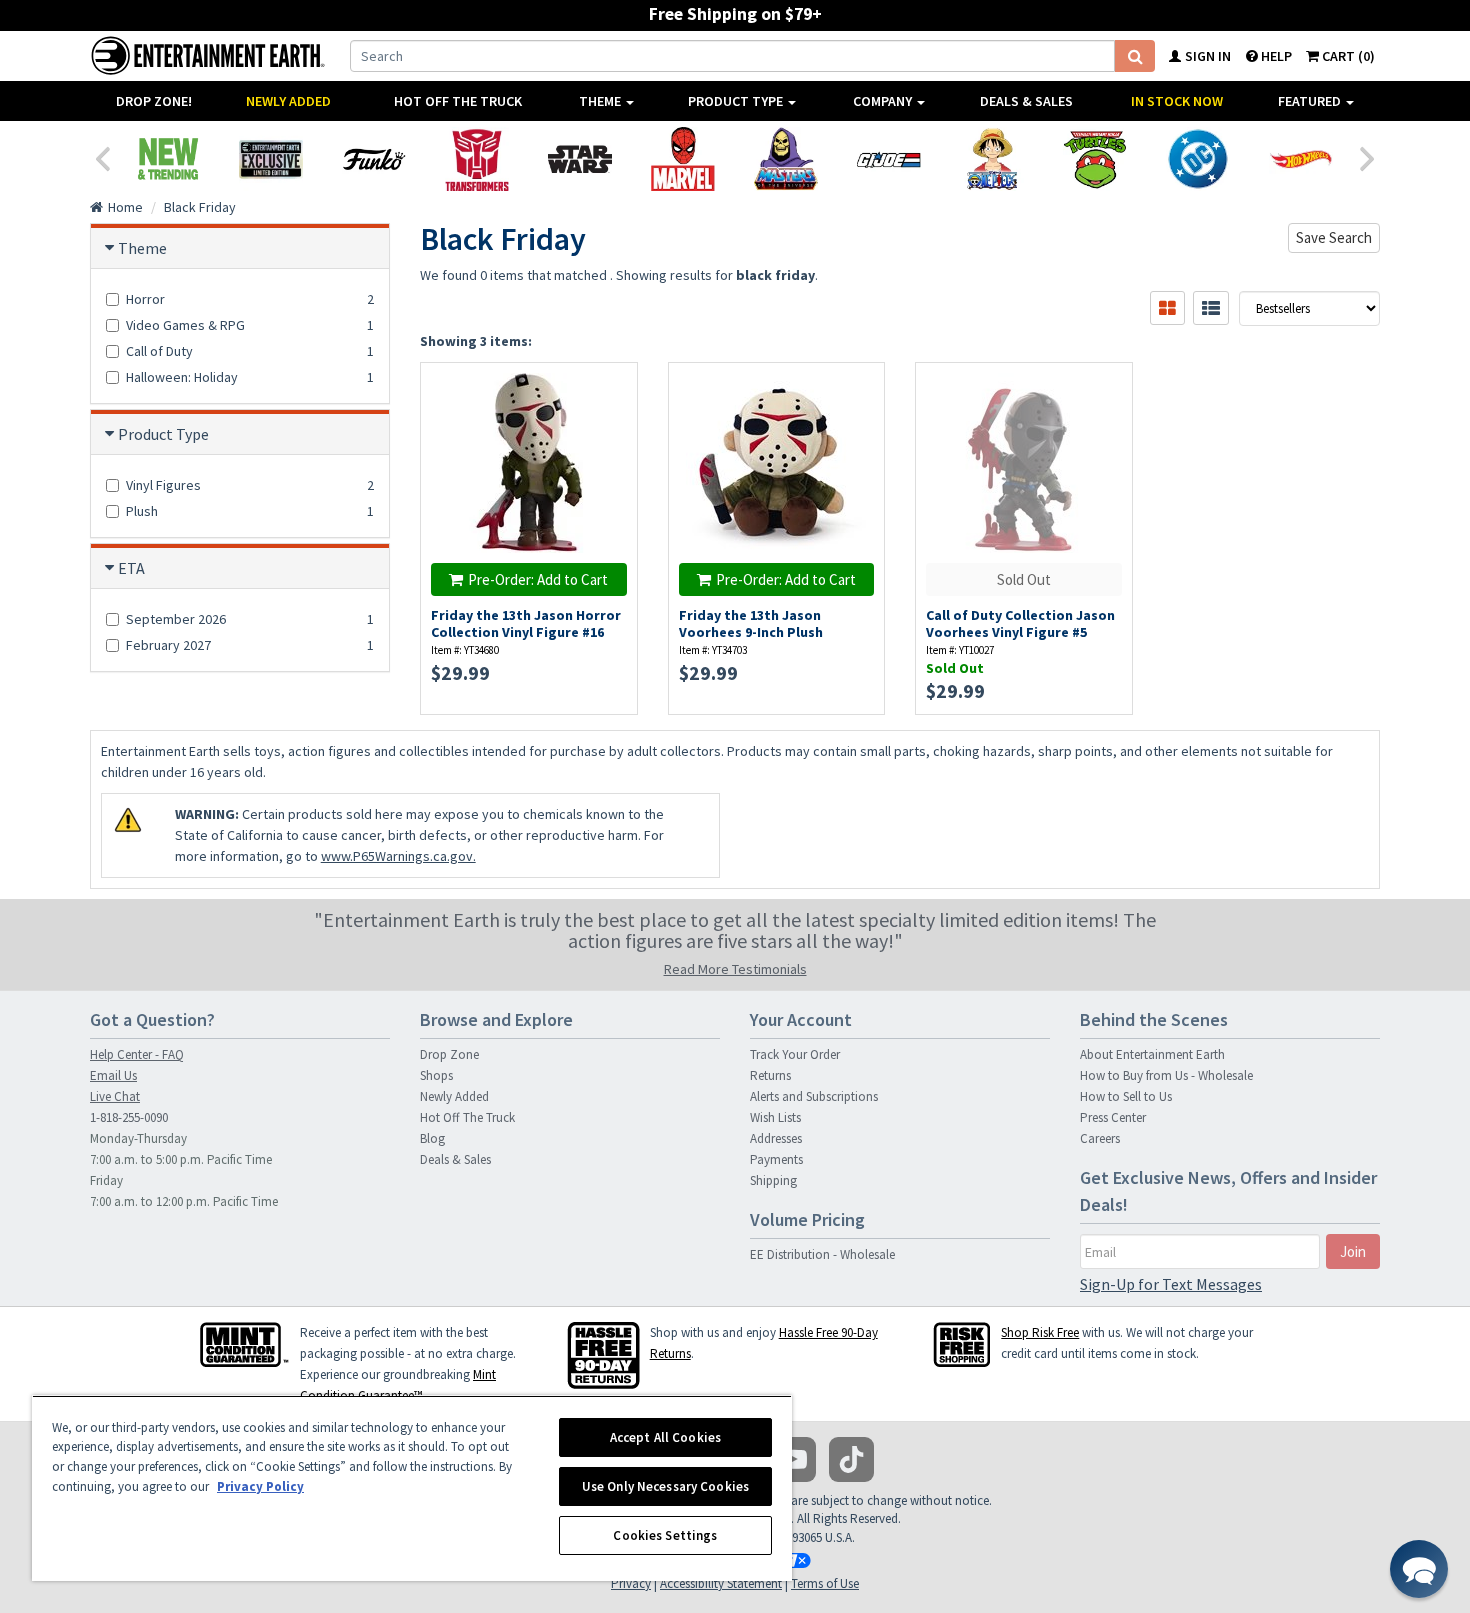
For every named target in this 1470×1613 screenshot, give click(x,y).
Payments (776, 1159)
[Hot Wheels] (1300, 159)
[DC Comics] (1197, 159)
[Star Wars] (579, 159)
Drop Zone (449, 1054)
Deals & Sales (1026, 101)
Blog (432, 1138)
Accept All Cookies (665, 1437)
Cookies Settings (665, 1535)
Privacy (631, 1583)
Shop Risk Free (1040, 1332)
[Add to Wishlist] (611, 388)
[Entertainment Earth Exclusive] (270, 159)
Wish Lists (775, 1117)
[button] (1419, 1569)
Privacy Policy (260, 1486)
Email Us (113, 1075)
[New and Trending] (167, 159)
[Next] (1368, 157)
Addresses (776, 1138)
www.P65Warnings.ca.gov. (398, 856)
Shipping (773, 1180)
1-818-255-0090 (129, 1117)
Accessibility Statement (721, 1583)
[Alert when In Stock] (611, 423)
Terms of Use (825, 1583)
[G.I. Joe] (888, 159)
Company (884, 101)
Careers (1100, 1138)
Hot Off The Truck (458, 101)
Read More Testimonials (735, 969)
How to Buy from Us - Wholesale (1166, 1075)
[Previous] (102, 157)
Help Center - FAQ (137, 1054)
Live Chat (115, 1096)
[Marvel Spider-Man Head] (682, 159)
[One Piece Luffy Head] (991, 159)
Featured (1311, 101)
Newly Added (288, 101)
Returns (770, 1075)
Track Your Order (795, 1054)
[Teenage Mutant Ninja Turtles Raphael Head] (1094, 159)
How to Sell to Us (1126, 1096)
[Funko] (373, 159)
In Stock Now (1177, 101)
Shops (436, 1075)
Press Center (1113, 1117)
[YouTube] (793, 1459)
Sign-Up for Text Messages (1171, 1284)
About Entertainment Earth (1152, 1054)
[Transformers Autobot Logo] (476, 159)
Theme (601, 101)
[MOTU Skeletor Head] (785, 159)
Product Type (737, 101)
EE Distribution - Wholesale (822, 1254)
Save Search (1334, 237)
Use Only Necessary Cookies (665, 1486)
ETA (131, 568)
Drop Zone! (154, 101)
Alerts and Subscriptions (814, 1096)
